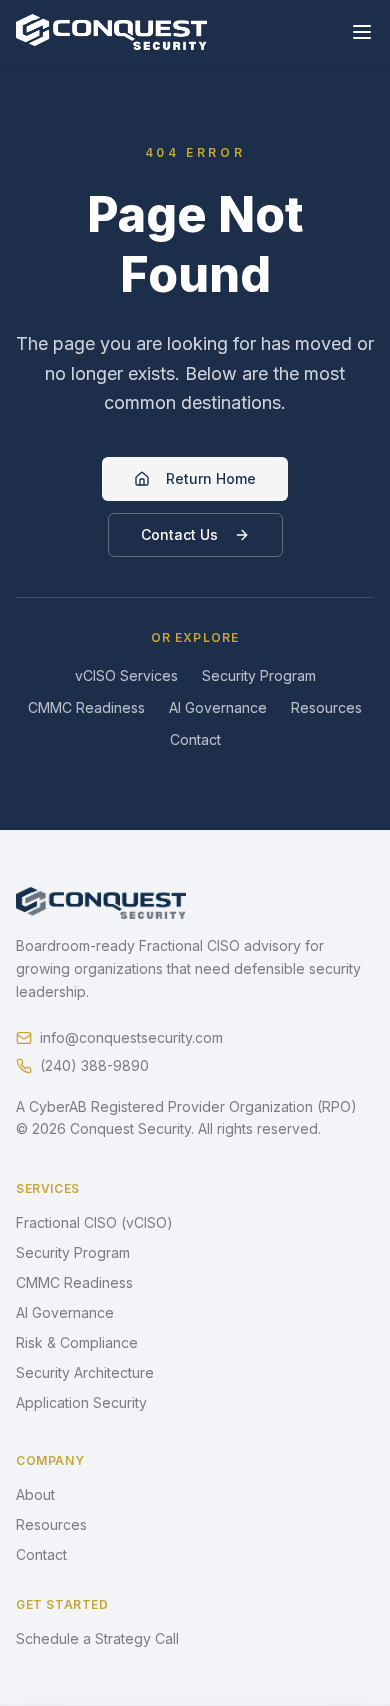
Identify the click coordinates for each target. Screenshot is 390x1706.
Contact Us (179, 534)
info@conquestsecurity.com (131, 1037)
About (35, 1494)
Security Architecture (85, 1372)
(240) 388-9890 (94, 1065)
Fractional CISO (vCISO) (94, 1222)
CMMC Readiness (86, 707)
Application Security (81, 1402)
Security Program (259, 675)
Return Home (211, 478)
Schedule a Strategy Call (97, 1638)
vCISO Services (126, 675)
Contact (195, 739)
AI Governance (218, 707)
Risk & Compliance (77, 1342)
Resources (326, 707)
